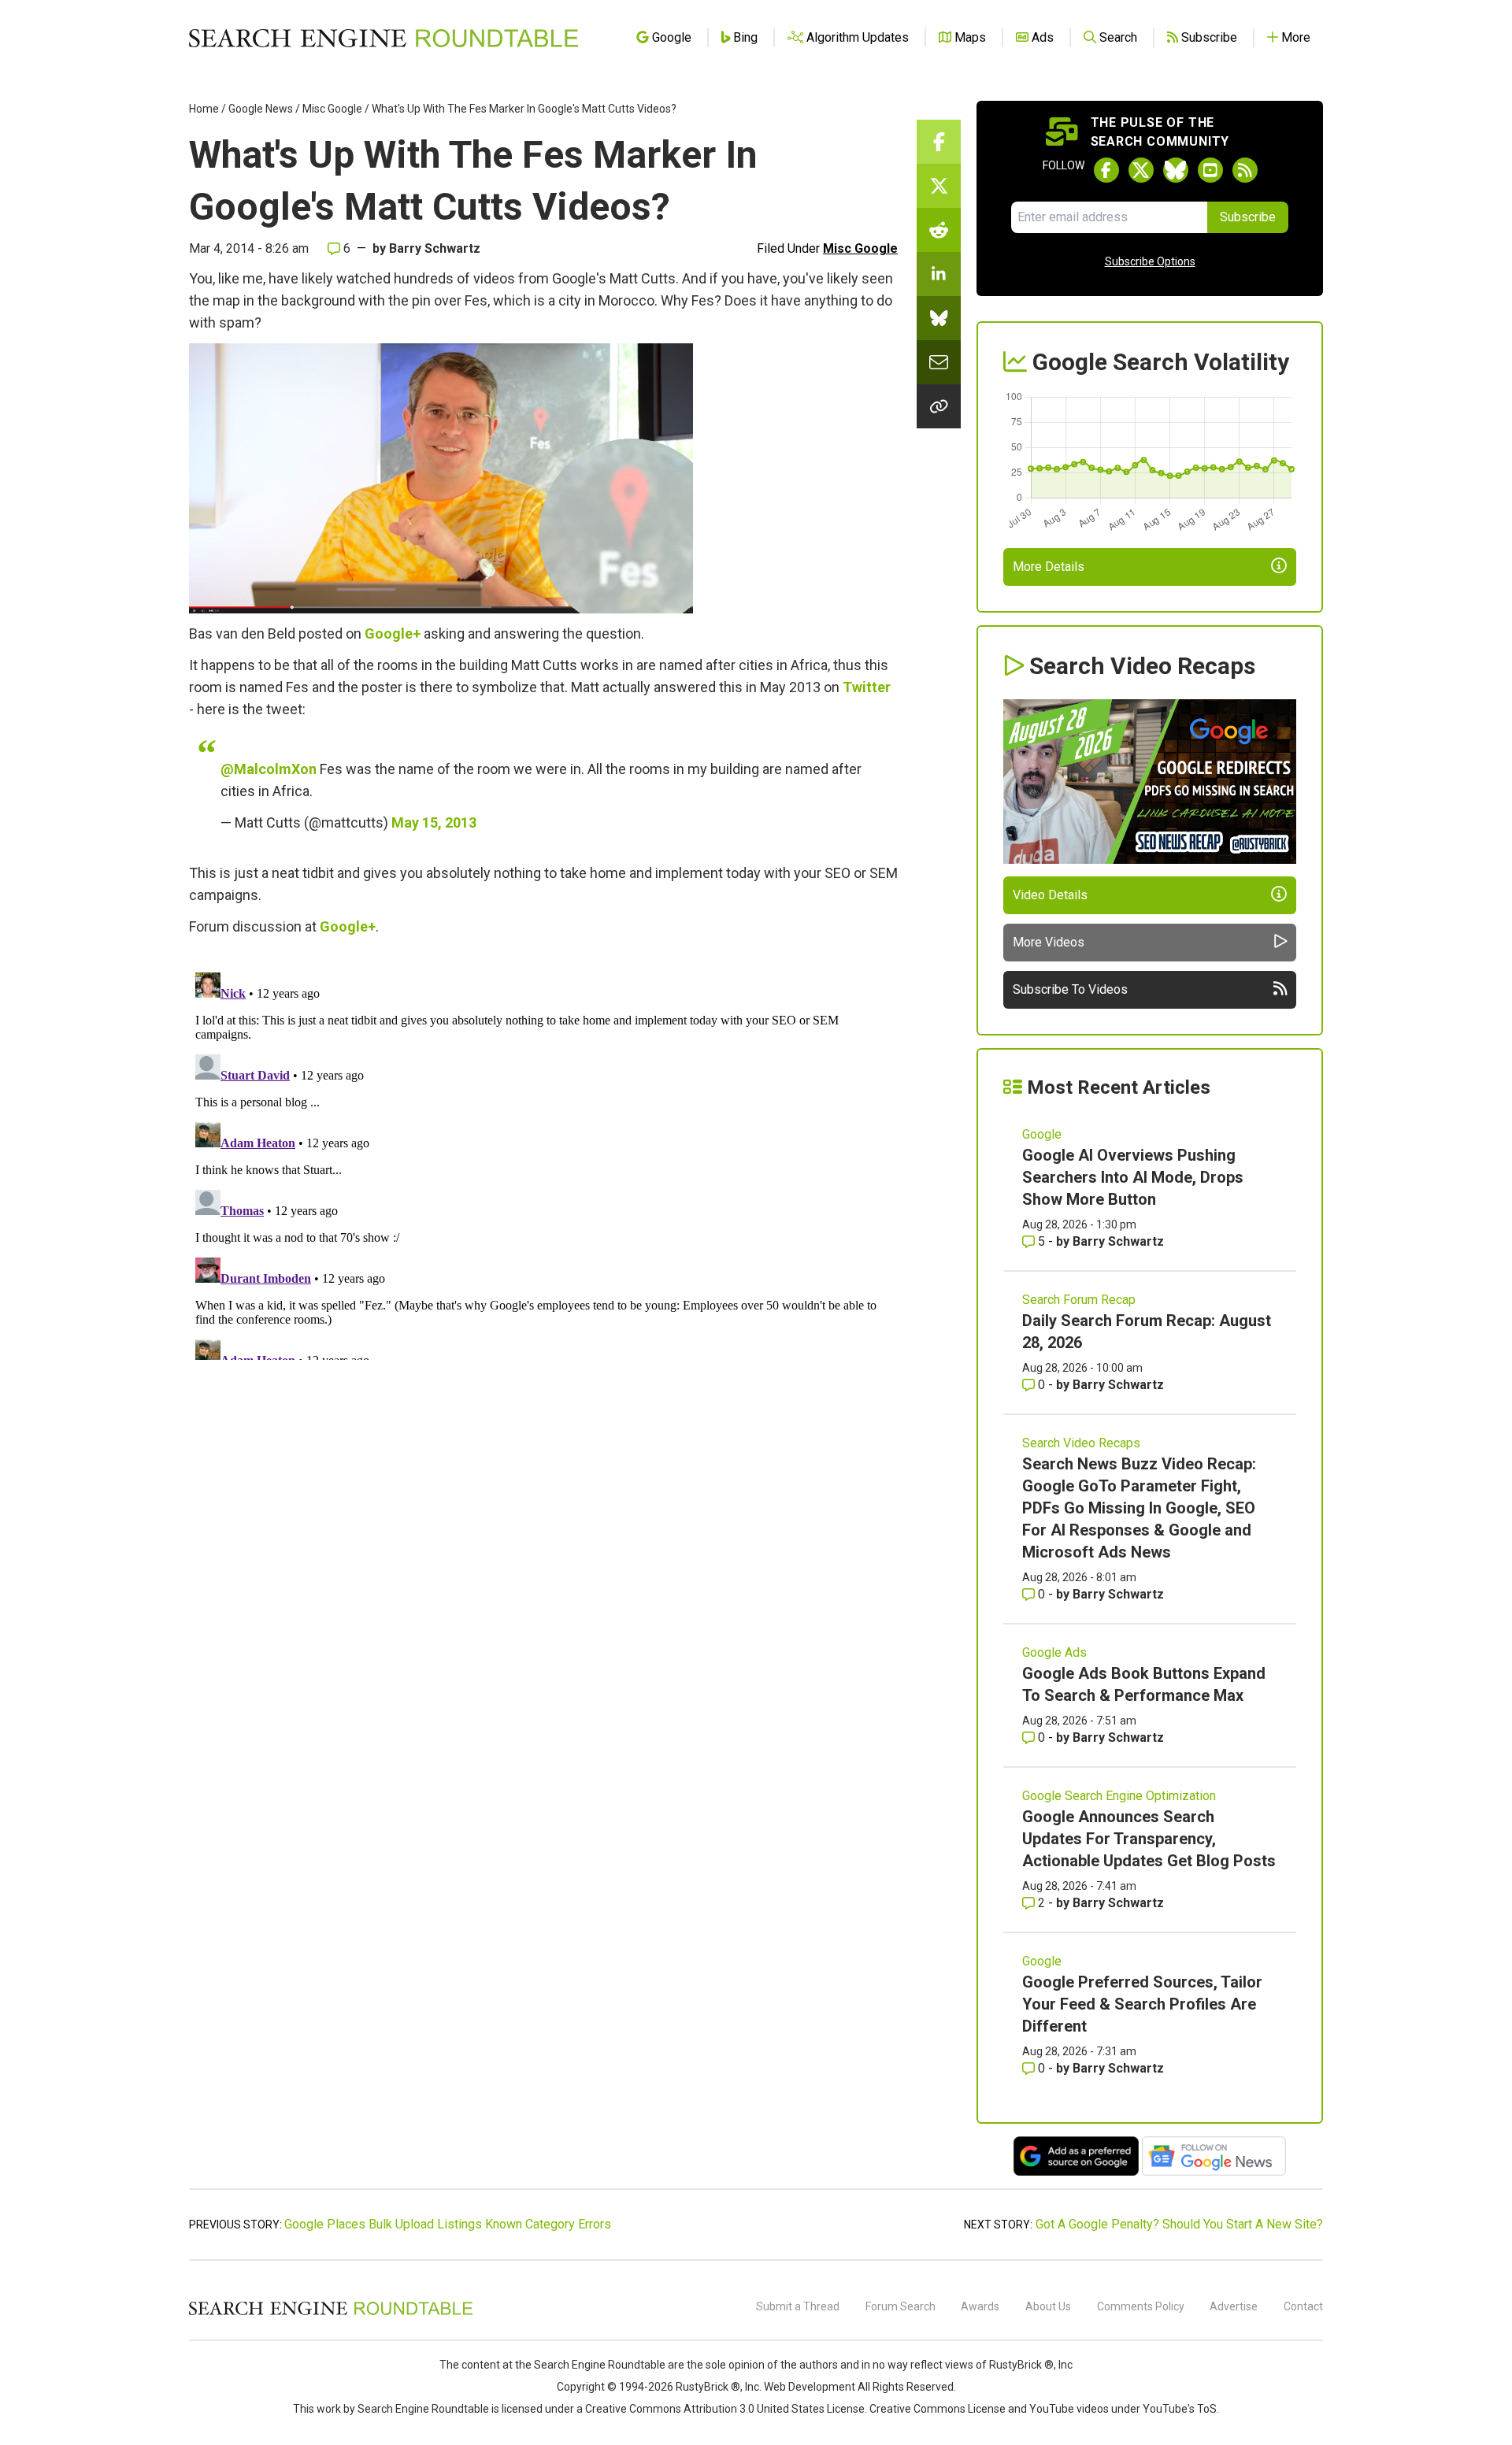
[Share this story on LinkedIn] (939, 274)
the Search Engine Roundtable (591, 2365)
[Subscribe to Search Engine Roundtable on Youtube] (1210, 170)
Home (204, 109)
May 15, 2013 (434, 822)
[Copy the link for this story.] (939, 406)
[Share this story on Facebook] (939, 142)
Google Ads (1054, 1652)
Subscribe (1248, 217)
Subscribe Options (1150, 261)
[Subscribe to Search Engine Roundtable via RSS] (1245, 170)
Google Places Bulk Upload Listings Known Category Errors (448, 2224)
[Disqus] (543, 1163)
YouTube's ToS (1180, 2409)
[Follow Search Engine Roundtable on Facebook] (1106, 170)
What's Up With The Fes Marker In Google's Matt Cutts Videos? (524, 109)
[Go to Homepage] (384, 38)
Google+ (393, 633)
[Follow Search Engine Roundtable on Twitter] (1141, 170)
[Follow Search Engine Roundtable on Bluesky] (1176, 170)
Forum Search (901, 2306)
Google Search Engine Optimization (1119, 1796)
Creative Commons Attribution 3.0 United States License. (726, 2409)
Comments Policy (1141, 2306)
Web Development (810, 2387)
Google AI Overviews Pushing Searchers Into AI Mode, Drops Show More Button (1133, 1177)
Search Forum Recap (1079, 1300)
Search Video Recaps (1081, 1443)
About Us (1048, 2306)
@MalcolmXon (269, 769)
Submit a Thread (798, 2306)
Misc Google (332, 109)
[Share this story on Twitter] (939, 186)
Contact (1303, 2306)
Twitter (867, 687)
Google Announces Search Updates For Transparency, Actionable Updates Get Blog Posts (1149, 1839)
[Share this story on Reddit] (939, 230)
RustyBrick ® (708, 2387)
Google (1042, 1134)
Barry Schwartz (435, 248)
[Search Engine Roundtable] (331, 2313)
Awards (980, 2306)
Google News (261, 109)
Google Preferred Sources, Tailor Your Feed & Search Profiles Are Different (1142, 2004)
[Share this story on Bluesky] (939, 318)
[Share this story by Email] (939, 362)
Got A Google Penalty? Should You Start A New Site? (1179, 2224)
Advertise (1234, 2306)
